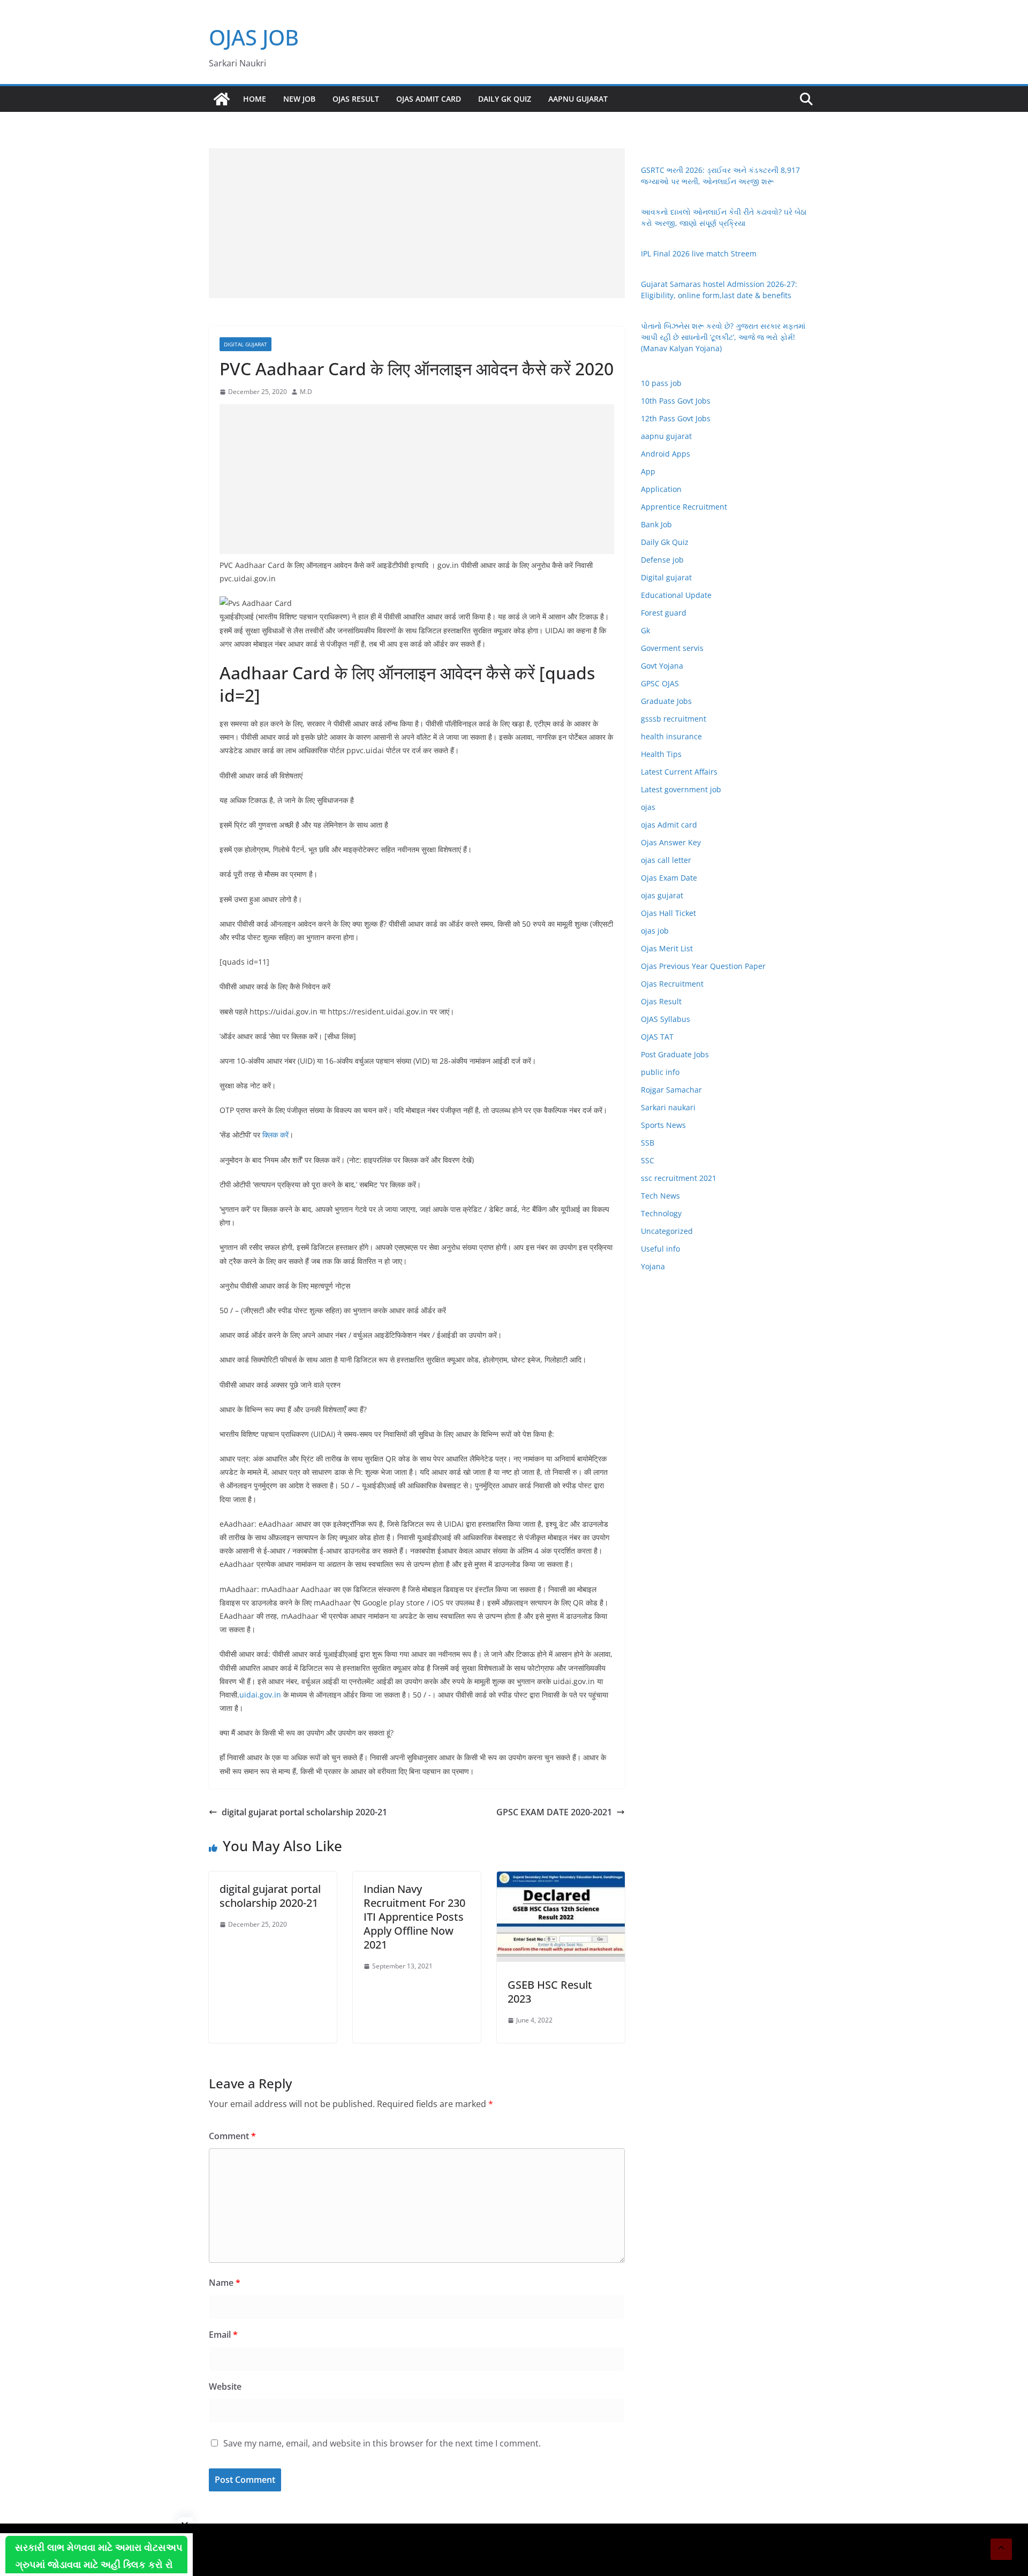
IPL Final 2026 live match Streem (699, 253)
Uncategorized (667, 1231)
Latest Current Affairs (679, 772)
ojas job (655, 931)
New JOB (299, 99)
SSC (648, 1160)
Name (225, 2283)
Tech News (660, 1196)
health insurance (671, 736)
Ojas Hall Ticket (668, 913)
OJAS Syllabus (666, 1019)
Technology (661, 1213)
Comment (232, 2136)
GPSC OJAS (660, 683)
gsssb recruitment (674, 719)
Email (223, 2335)
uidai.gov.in (260, 1695)
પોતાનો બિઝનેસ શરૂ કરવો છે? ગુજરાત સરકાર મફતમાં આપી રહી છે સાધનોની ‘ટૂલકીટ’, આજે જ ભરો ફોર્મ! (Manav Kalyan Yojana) (723, 337)
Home (255, 99)
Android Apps (666, 454)
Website (225, 2386)
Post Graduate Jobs (675, 1054)
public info (660, 1072)
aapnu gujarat (666, 436)
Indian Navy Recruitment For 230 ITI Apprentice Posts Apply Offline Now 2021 (414, 1917)
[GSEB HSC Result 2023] (561, 1879)
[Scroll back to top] (1001, 2549)
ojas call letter (666, 860)
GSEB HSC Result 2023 (550, 1992)
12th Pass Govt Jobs (676, 418)
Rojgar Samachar (671, 1090)
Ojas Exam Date (669, 878)
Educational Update (676, 595)
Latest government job (681, 789)
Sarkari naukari (668, 1107)
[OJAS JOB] (222, 99)
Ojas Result (356, 99)
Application (661, 489)
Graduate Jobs (666, 701)
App (648, 471)
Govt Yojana (662, 666)
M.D (306, 392)
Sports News (663, 1125)
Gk (645, 630)
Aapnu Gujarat (578, 99)
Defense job (662, 560)
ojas (648, 807)
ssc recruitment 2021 (679, 1178)
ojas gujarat (662, 895)
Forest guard (664, 613)
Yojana (653, 1266)
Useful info (660, 1249)
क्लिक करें (275, 1135)
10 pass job (661, 383)
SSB (648, 1143)
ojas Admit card (429, 99)
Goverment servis (672, 648)
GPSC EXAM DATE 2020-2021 (554, 1812)
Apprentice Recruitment (684, 507)
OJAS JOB (254, 37)
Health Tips (661, 754)
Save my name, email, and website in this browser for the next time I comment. (382, 2443)
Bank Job (656, 524)
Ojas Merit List (667, 948)
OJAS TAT (657, 1037)
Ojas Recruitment (672, 984)
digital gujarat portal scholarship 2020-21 (304, 1812)
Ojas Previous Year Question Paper (703, 966)
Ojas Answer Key (671, 842)
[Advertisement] (417, 223)
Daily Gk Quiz (505, 99)
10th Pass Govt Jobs (676, 401)
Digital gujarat (245, 344)
